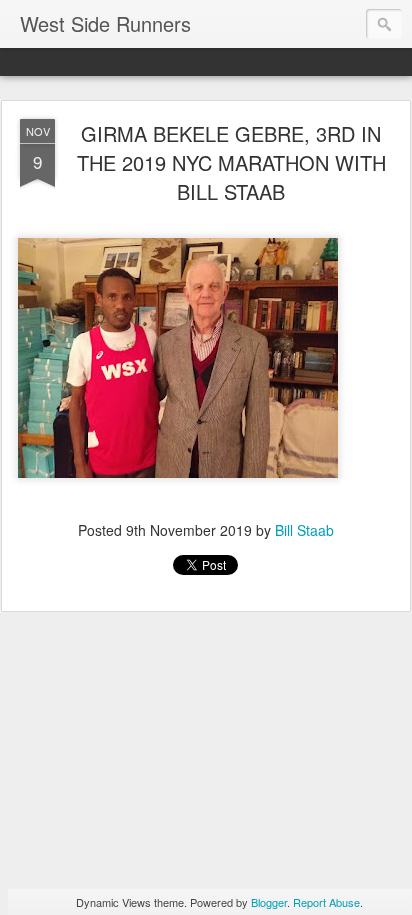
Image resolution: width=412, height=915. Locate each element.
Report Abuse (326, 902)
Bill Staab (304, 530)
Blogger (269, 902)
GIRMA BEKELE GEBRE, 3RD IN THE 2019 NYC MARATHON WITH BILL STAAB (231, 162)
